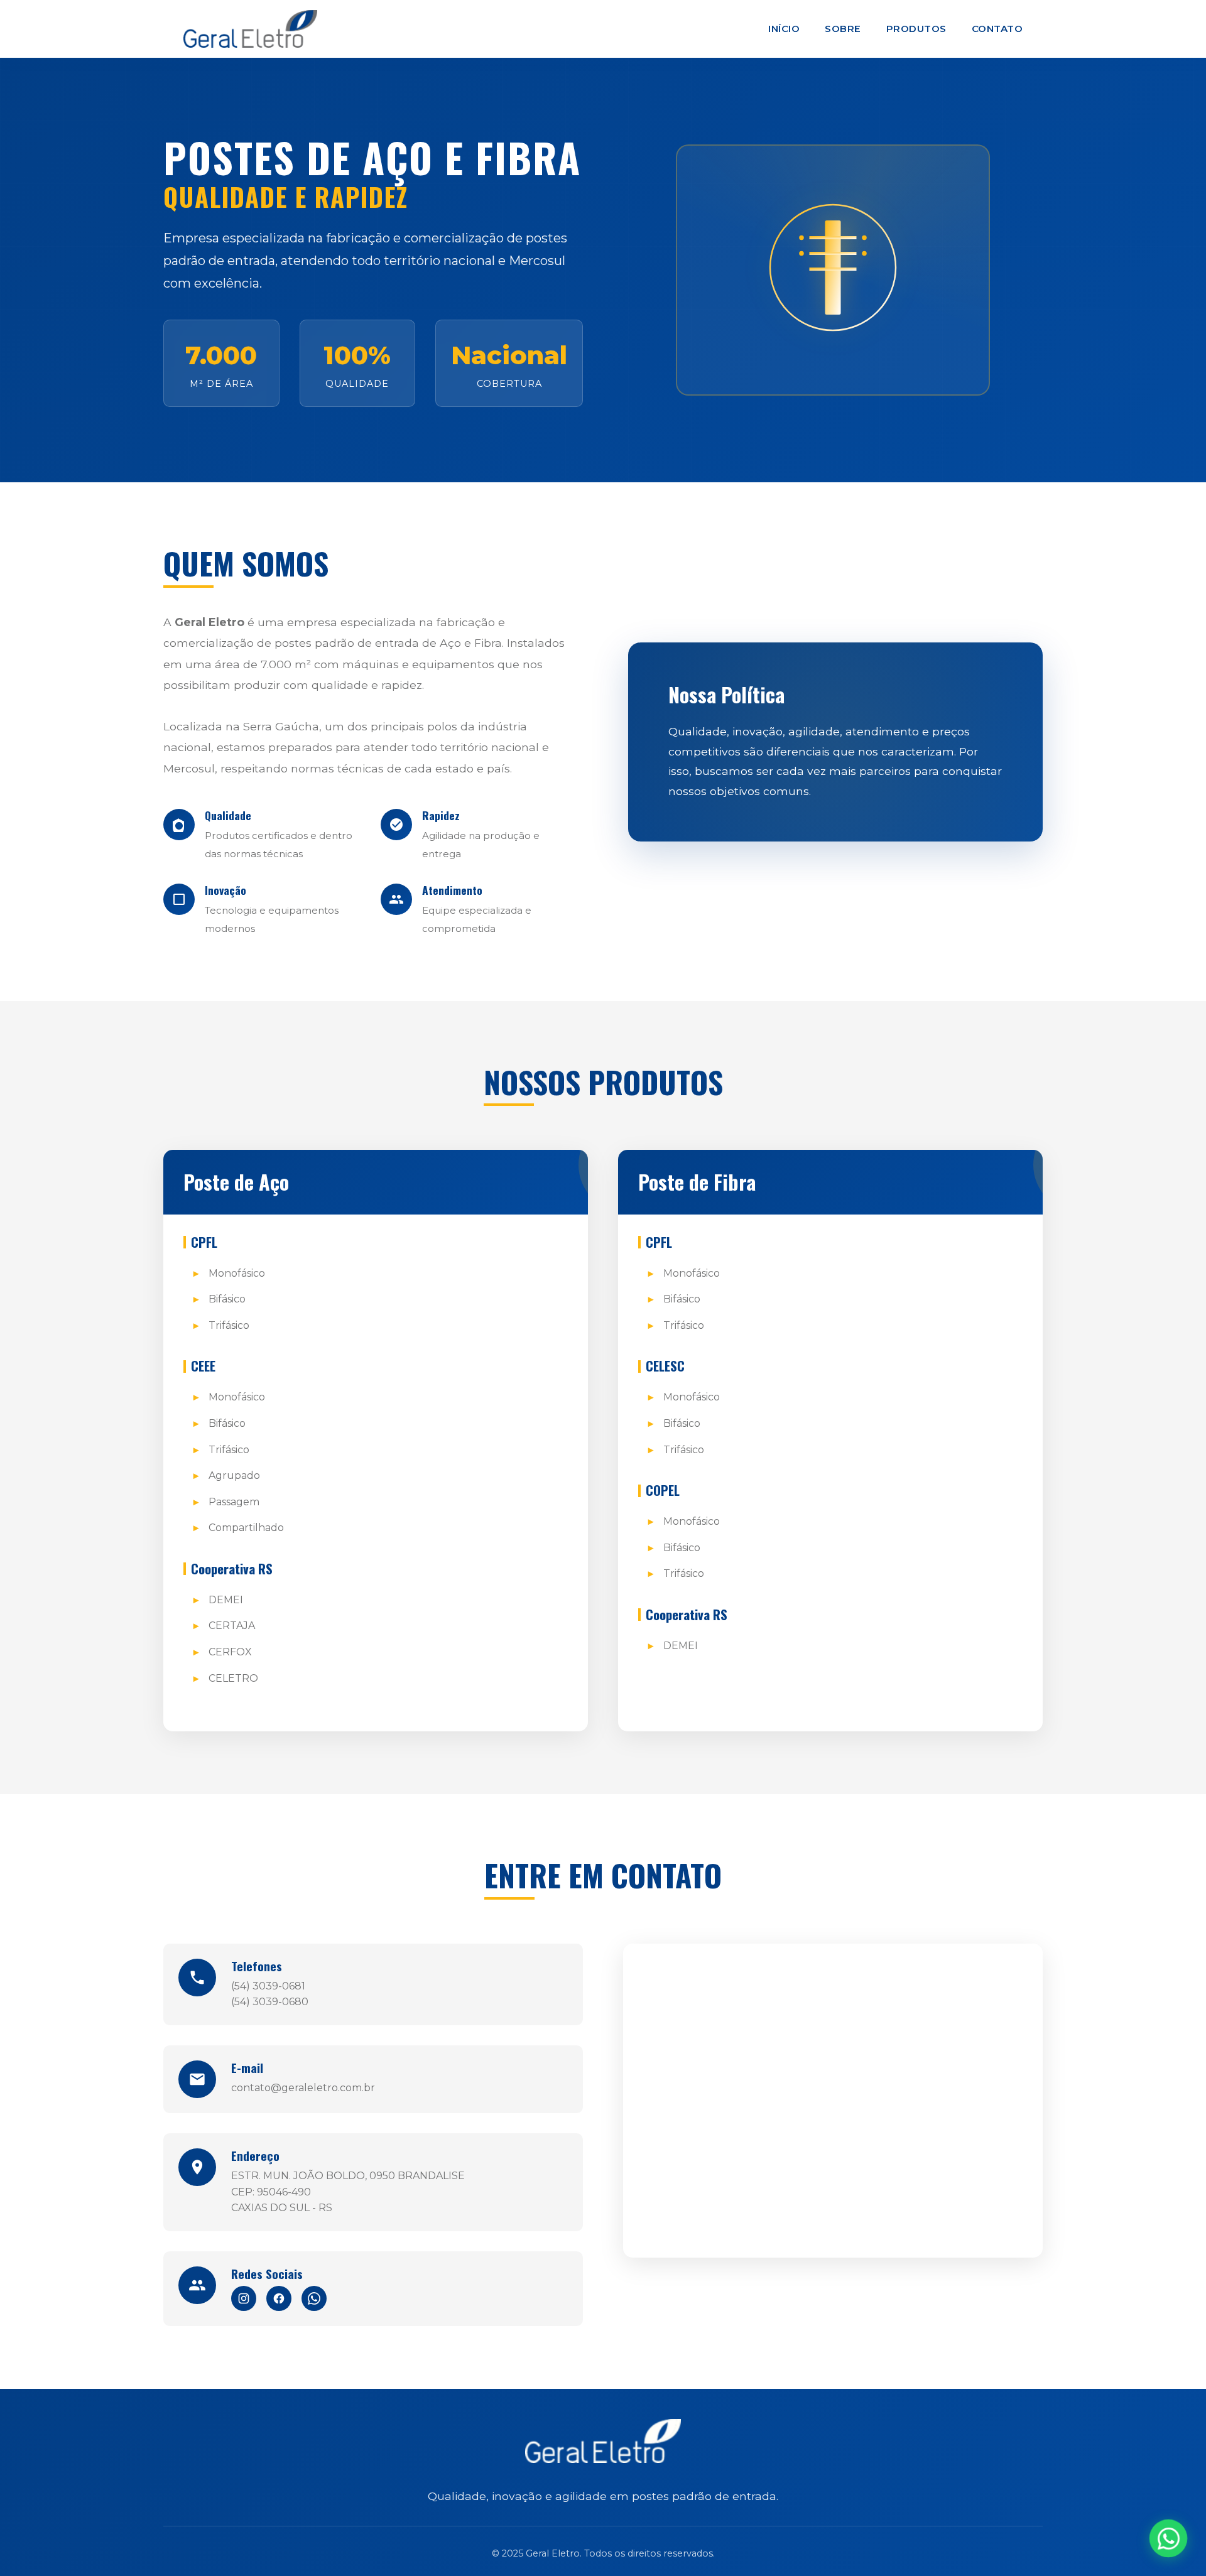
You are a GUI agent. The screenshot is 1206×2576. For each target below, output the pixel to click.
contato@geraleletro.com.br (303, 2088)
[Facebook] (279, 2298)
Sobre (843, 29)
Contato (997, 29)
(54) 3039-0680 (270, 2002)
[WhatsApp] (314, 2298)
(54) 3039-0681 (268, 1986)
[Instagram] (244, 2298)
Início (784, 29)
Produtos (916, 29)
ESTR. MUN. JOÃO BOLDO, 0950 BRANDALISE (348, 2176)
